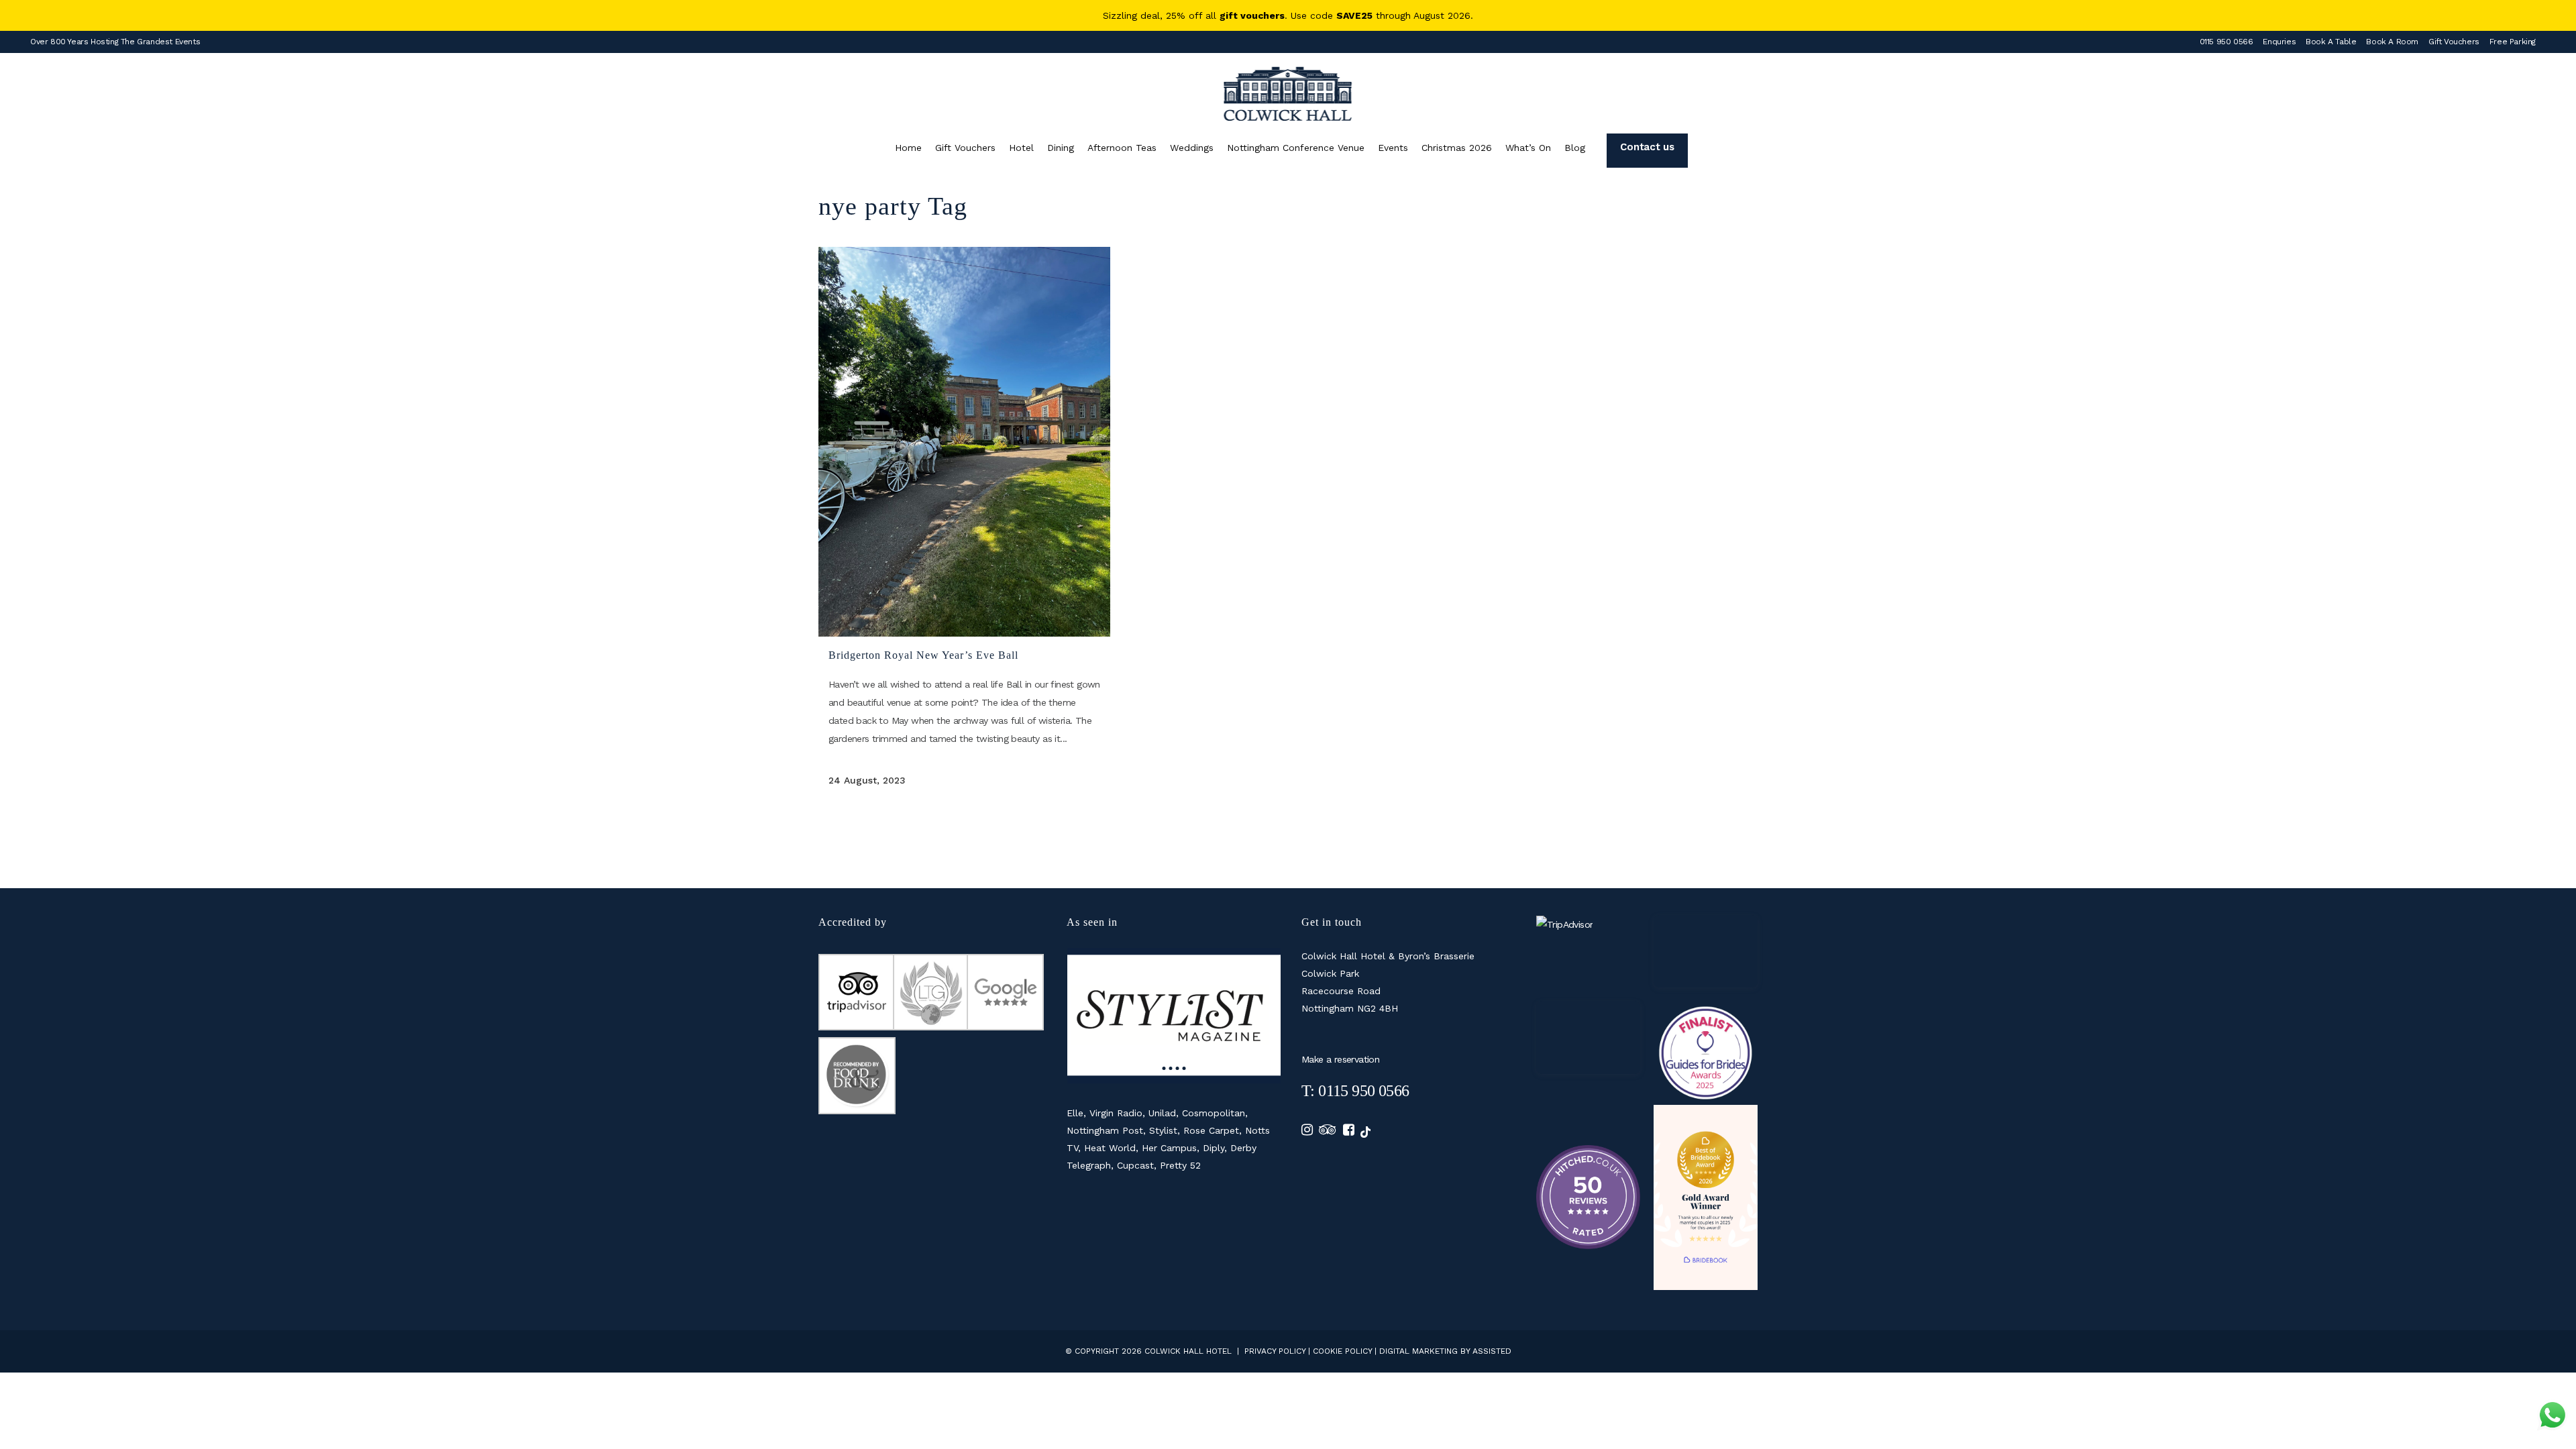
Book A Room (2392, 42)
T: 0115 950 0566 (1355, 1091)
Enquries (2279, 42)
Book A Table (2331, 42)
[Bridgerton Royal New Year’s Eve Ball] (964, 442)
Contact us (1647, 147)
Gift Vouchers (2454, 42)
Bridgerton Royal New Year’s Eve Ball (923, 655)
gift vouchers (1252, 15)
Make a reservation (1340, 1059)
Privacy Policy (1275, 1351)
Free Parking (2513, 42)
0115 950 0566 (2226, 42)
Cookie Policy (1342, 1351)
